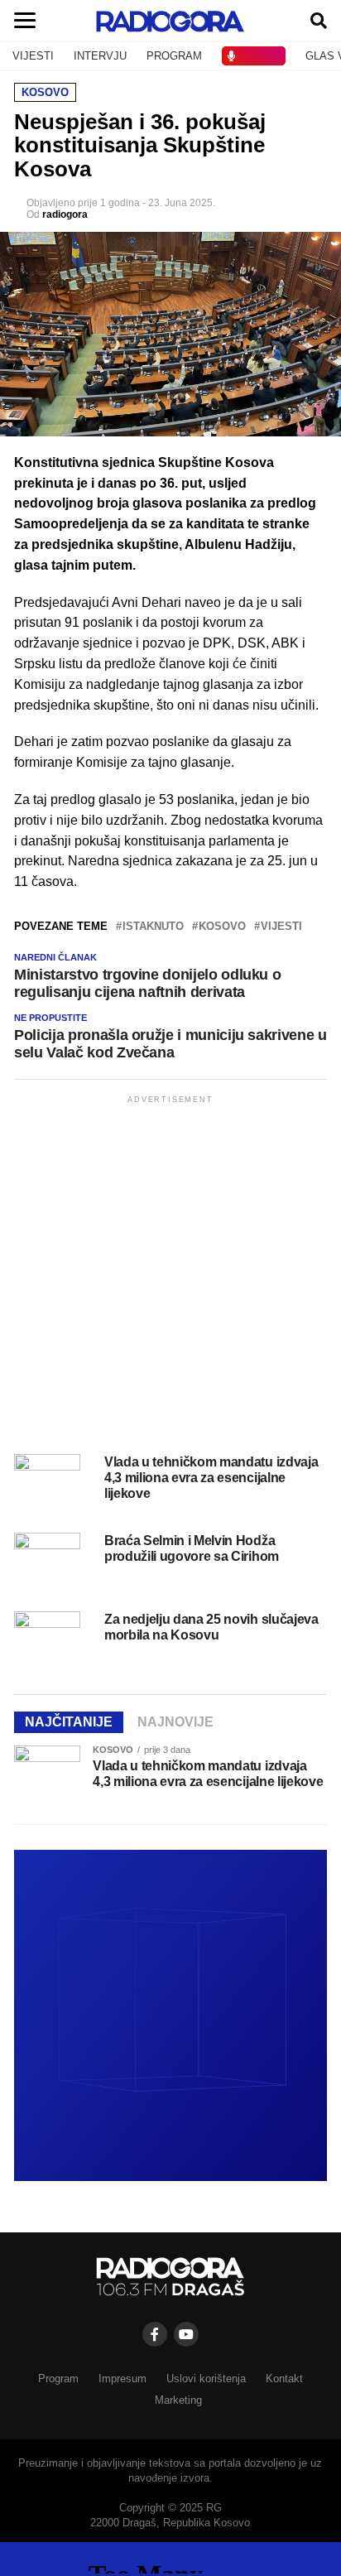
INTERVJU (100, 56)
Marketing (178, 2400)
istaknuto (153, 927)
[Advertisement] (170, 1278)
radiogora (65, 214)
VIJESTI (33, 56)
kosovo (222, 927)
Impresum (122, 2379)
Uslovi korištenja (206, 2379)
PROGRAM (174, 56)
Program (58, 2379)
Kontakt (284, 2379)
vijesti (281, 927)
